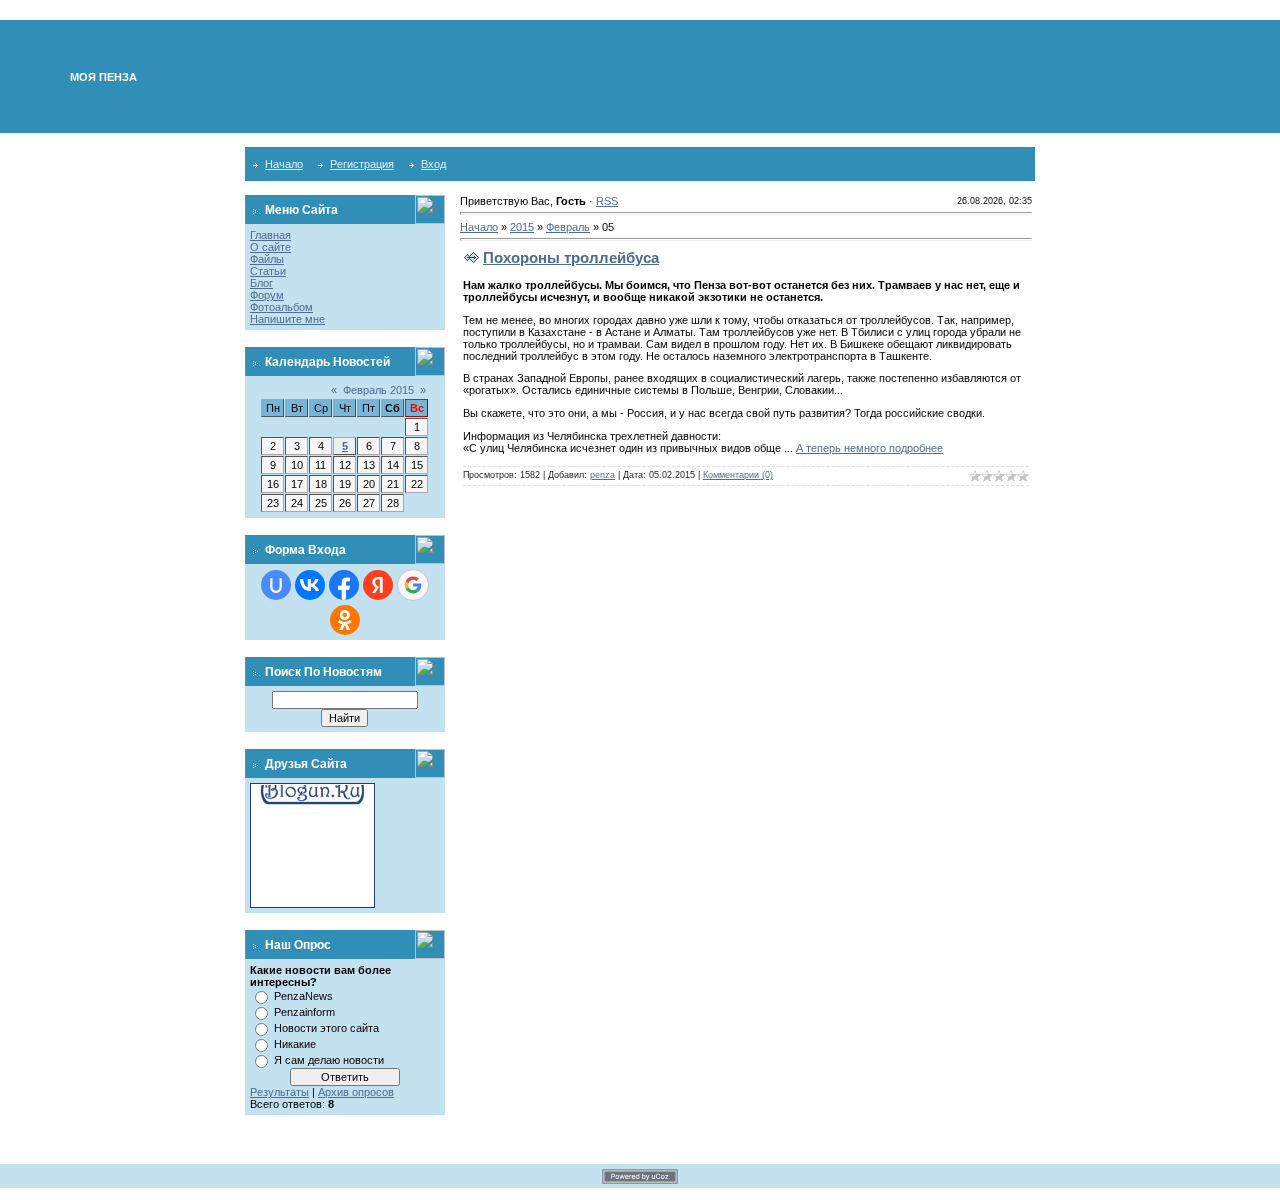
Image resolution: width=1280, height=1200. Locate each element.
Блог (261, 283)
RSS (607, 201)
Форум (267, 295)
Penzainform (304, 1012)
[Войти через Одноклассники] (345, 620)
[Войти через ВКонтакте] (310, 585)
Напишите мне (287, 319)
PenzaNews (303, 996)
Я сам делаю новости (329, 1060)
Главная (270, 235)
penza (602, 475)
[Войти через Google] (413, 585)
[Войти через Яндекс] (378, 585)
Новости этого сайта (326, 1028)
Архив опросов (356, 1092)
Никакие (295, 1044)
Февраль (568, 227)
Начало (284, 164)
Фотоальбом (281, 307)
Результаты (279, 1092)
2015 (522, 227)
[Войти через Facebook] (344, 585)
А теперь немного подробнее (869, 448)
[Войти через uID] (276, 585)
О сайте (270, 247)
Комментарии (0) (738, 475)
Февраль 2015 (378, 390)
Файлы (267, 259)
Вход (433, 164)
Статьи (268, 271)
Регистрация (362, 164)
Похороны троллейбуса (571, 257)
